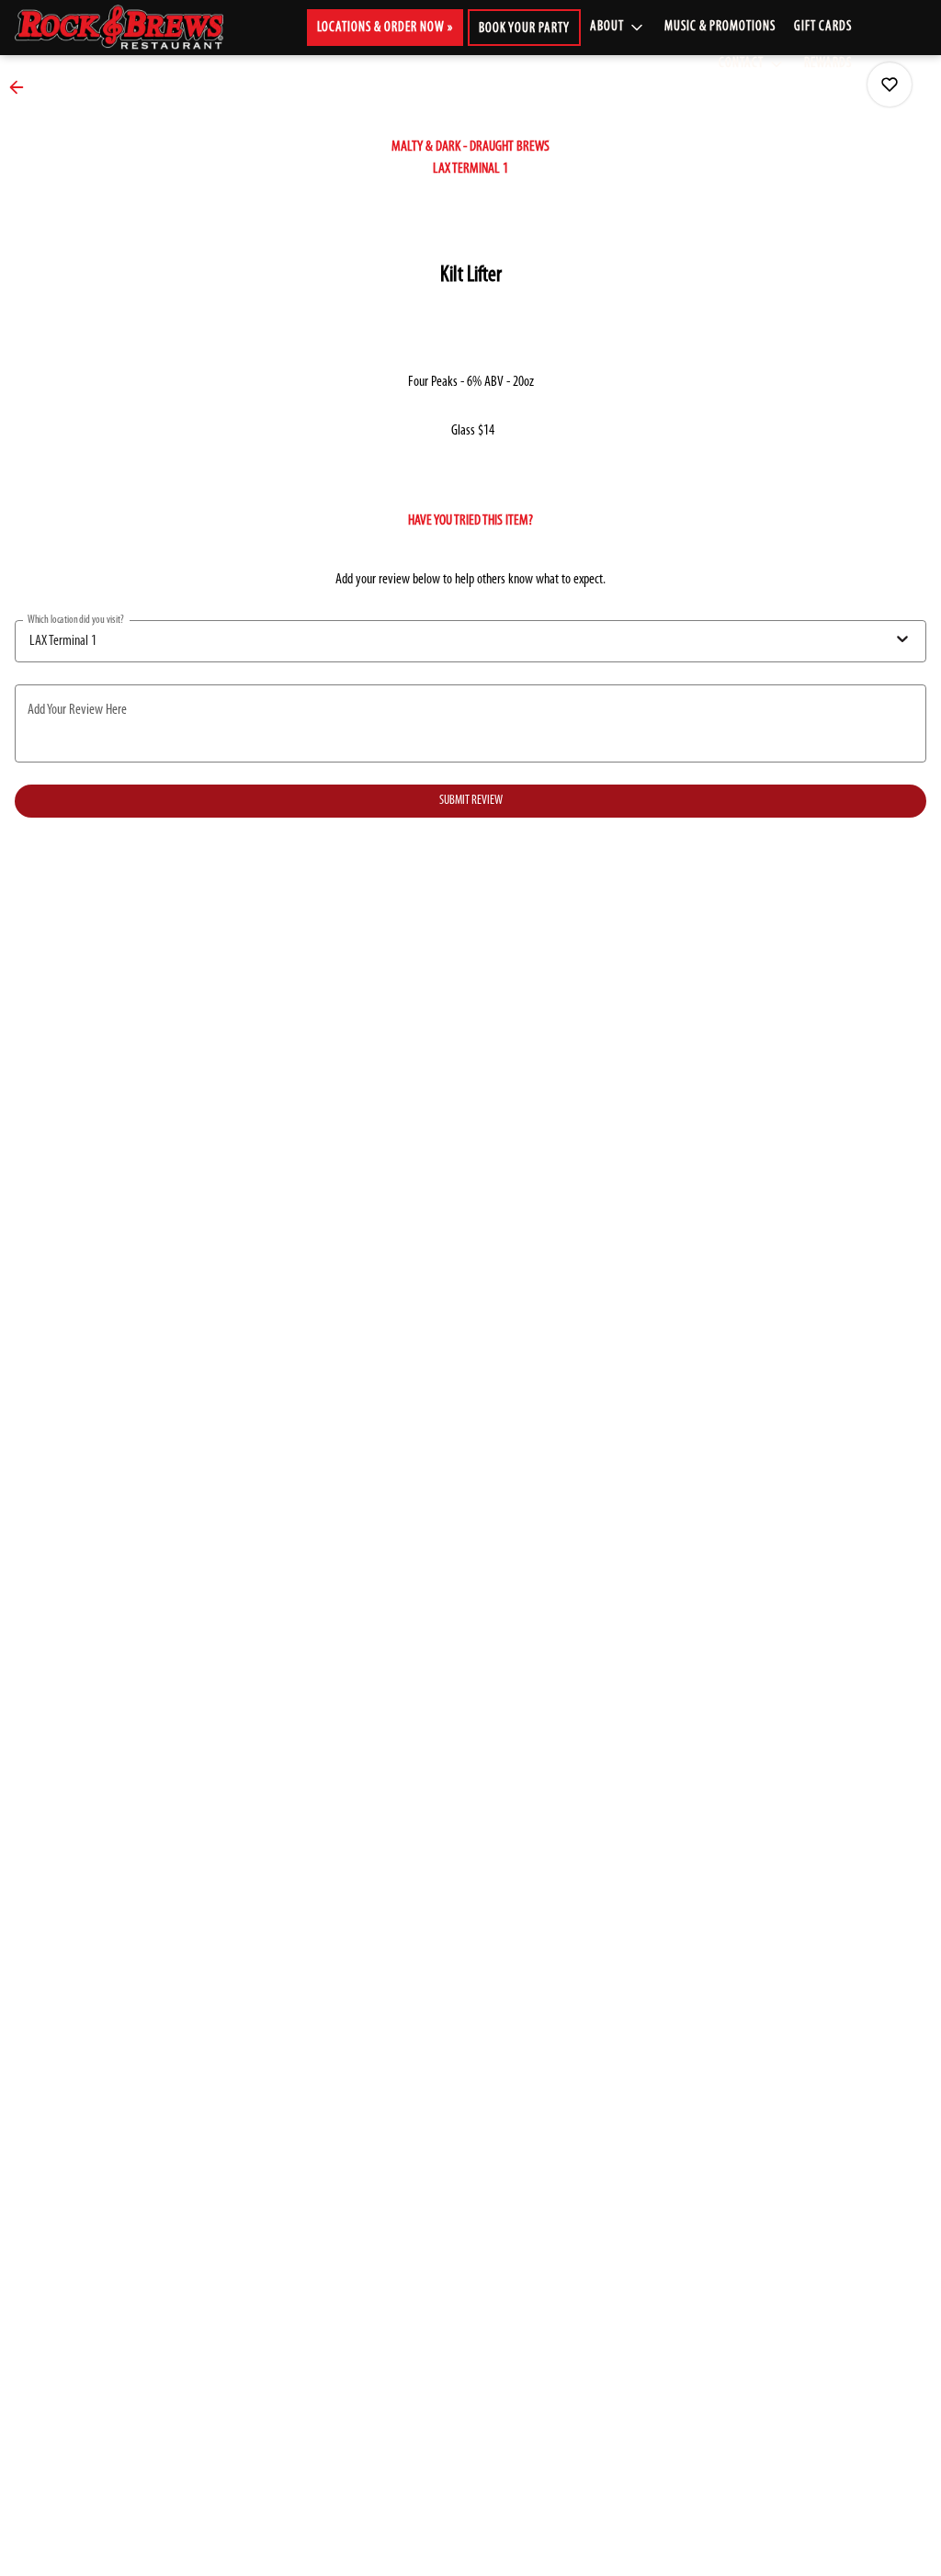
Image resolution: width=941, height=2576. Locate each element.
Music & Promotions (720, 27)
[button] (618, 28)
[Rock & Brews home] (134, 28)
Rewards (828, 64)
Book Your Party (524, 29)
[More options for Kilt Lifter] (890, 85)
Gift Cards (823, 27)
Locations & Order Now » (385, 28)
